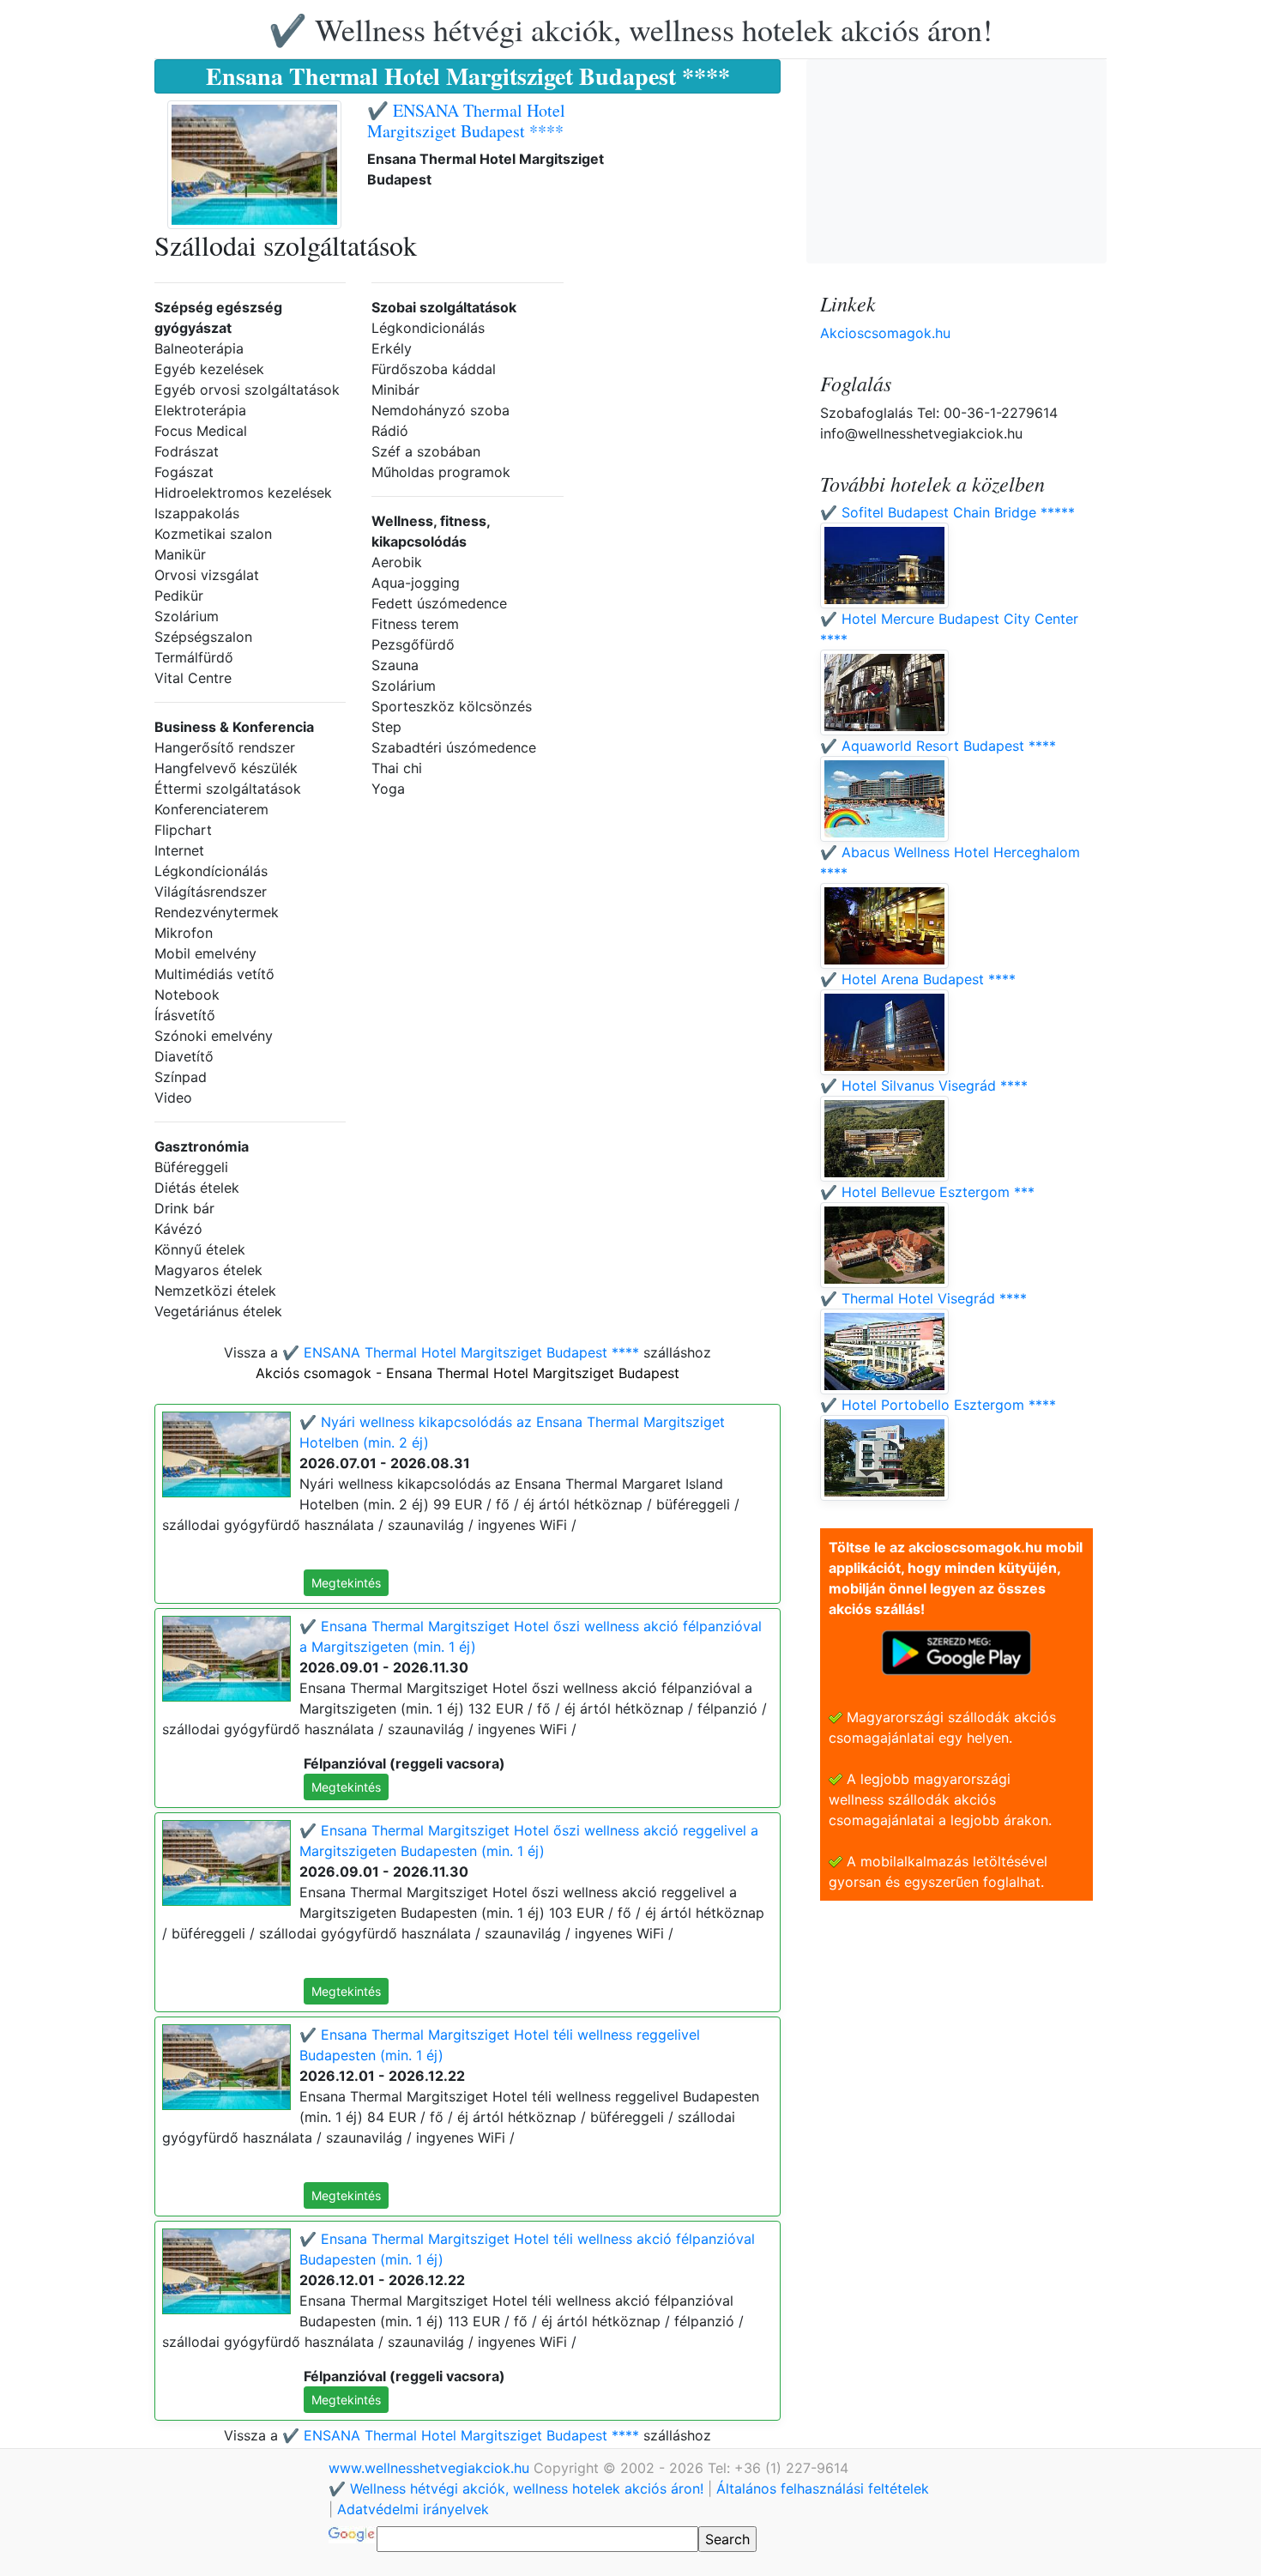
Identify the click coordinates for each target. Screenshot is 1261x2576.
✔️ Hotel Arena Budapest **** (918, 979)
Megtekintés (346, 1583)
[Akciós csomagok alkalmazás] (956, 1651)
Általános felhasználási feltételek (823, 2488)
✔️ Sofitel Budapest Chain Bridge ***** (947, 512)
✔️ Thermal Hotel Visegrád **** (923, 1298)
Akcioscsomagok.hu (885, 333)
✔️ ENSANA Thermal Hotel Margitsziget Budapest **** (466, 121)
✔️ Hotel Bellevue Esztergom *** (927, 1192)
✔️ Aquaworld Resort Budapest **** (938, 746)
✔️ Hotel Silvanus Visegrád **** (924, 1085)
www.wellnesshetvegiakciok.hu (431, 2468)
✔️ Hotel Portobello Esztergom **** (938, 1405)
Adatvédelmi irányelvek (413, 2509)
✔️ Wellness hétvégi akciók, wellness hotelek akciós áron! (630, 29)
